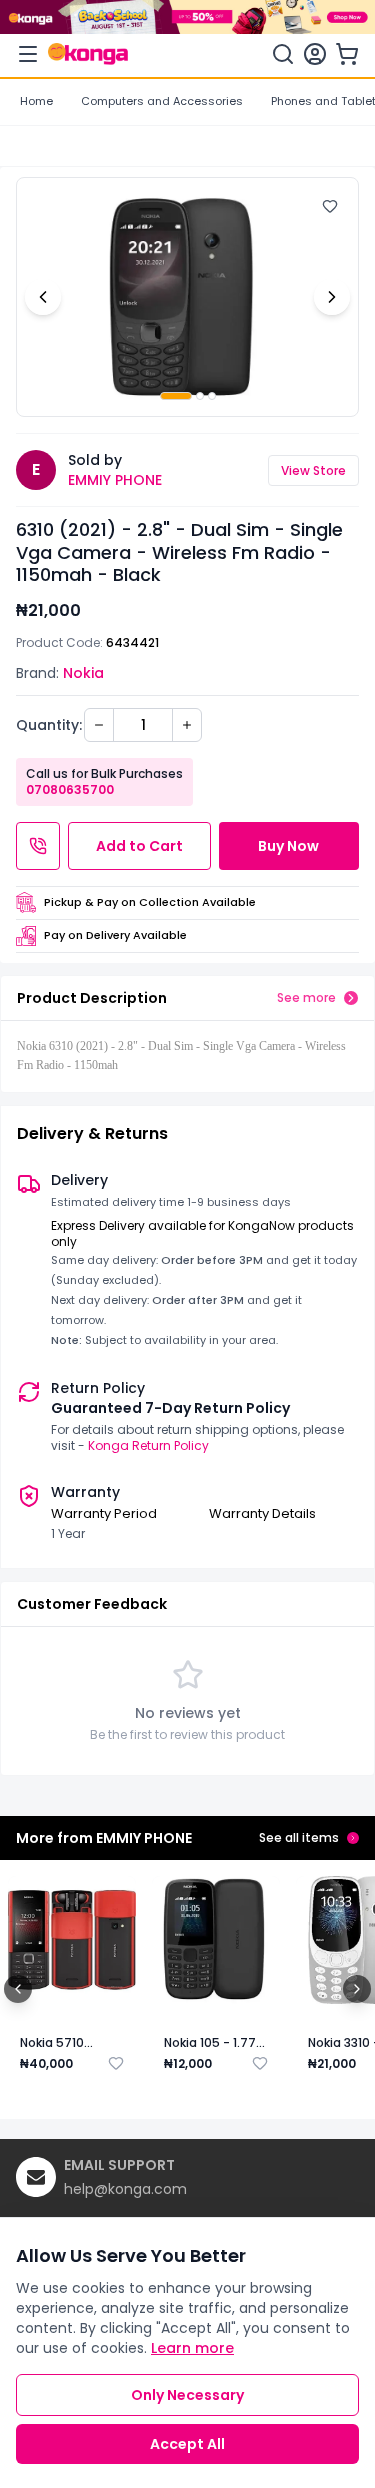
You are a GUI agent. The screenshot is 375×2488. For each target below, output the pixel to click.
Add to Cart (139, 846)
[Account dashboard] (315, 54)
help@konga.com (125, 2189)
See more (306, 998)
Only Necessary (187, 2395)
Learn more (192, 2348)
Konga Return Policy (148, 1445)
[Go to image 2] (200, 396)
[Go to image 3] (212, 396)
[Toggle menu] (28, 54)
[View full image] (187, 297)
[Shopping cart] (347, 54)
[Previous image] (43, 297)
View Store (313, 470)
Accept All (187, 2444)
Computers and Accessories (162, 101)
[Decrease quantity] (99, 725)
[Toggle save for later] (116, 2063)
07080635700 (70, 789)
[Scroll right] (357, 1989)
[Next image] (332, 297)
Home (36, 101)
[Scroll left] (18, 1989)
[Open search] (283, 54)
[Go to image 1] (176, 396)
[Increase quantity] (187, 725)
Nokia (83, 673)
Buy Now (288, 846)
